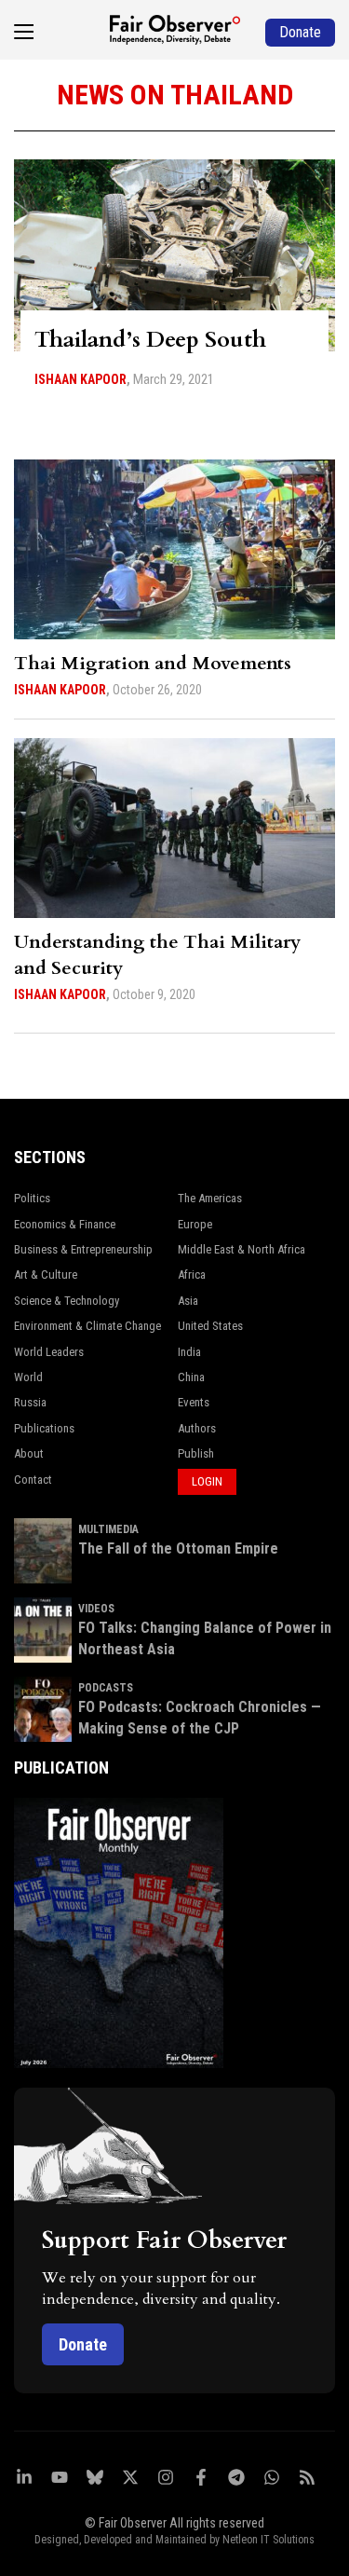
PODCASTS (106, 1688)
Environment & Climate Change (87, 1326)
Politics (32, 1198)
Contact (33, 1480)
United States (210, 1326)
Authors (197, 1428)
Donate (83, 2344)
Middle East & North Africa (242, 1249)
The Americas (210, 1198)
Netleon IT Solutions (268, 2540)
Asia (188, 1301)
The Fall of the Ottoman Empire (178, 1548)
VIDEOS (96, 1609)
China (191, 1377)
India (189, 1352)
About (29, 1453)
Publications (44, 1428)
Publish (196, 1453)
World (28, 1377)
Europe (195, 1224)
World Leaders (49, 1352)
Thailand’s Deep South (150, 340)
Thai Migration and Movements (153, 663)
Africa (192, 1274)
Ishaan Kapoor (81, 379)
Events (194, 1402)
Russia (30, 1402)
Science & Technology (67, 1301)
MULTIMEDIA (108, 1529)
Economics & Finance (65, 1224)
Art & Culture (46, 1274)
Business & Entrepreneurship (83, 1249)
